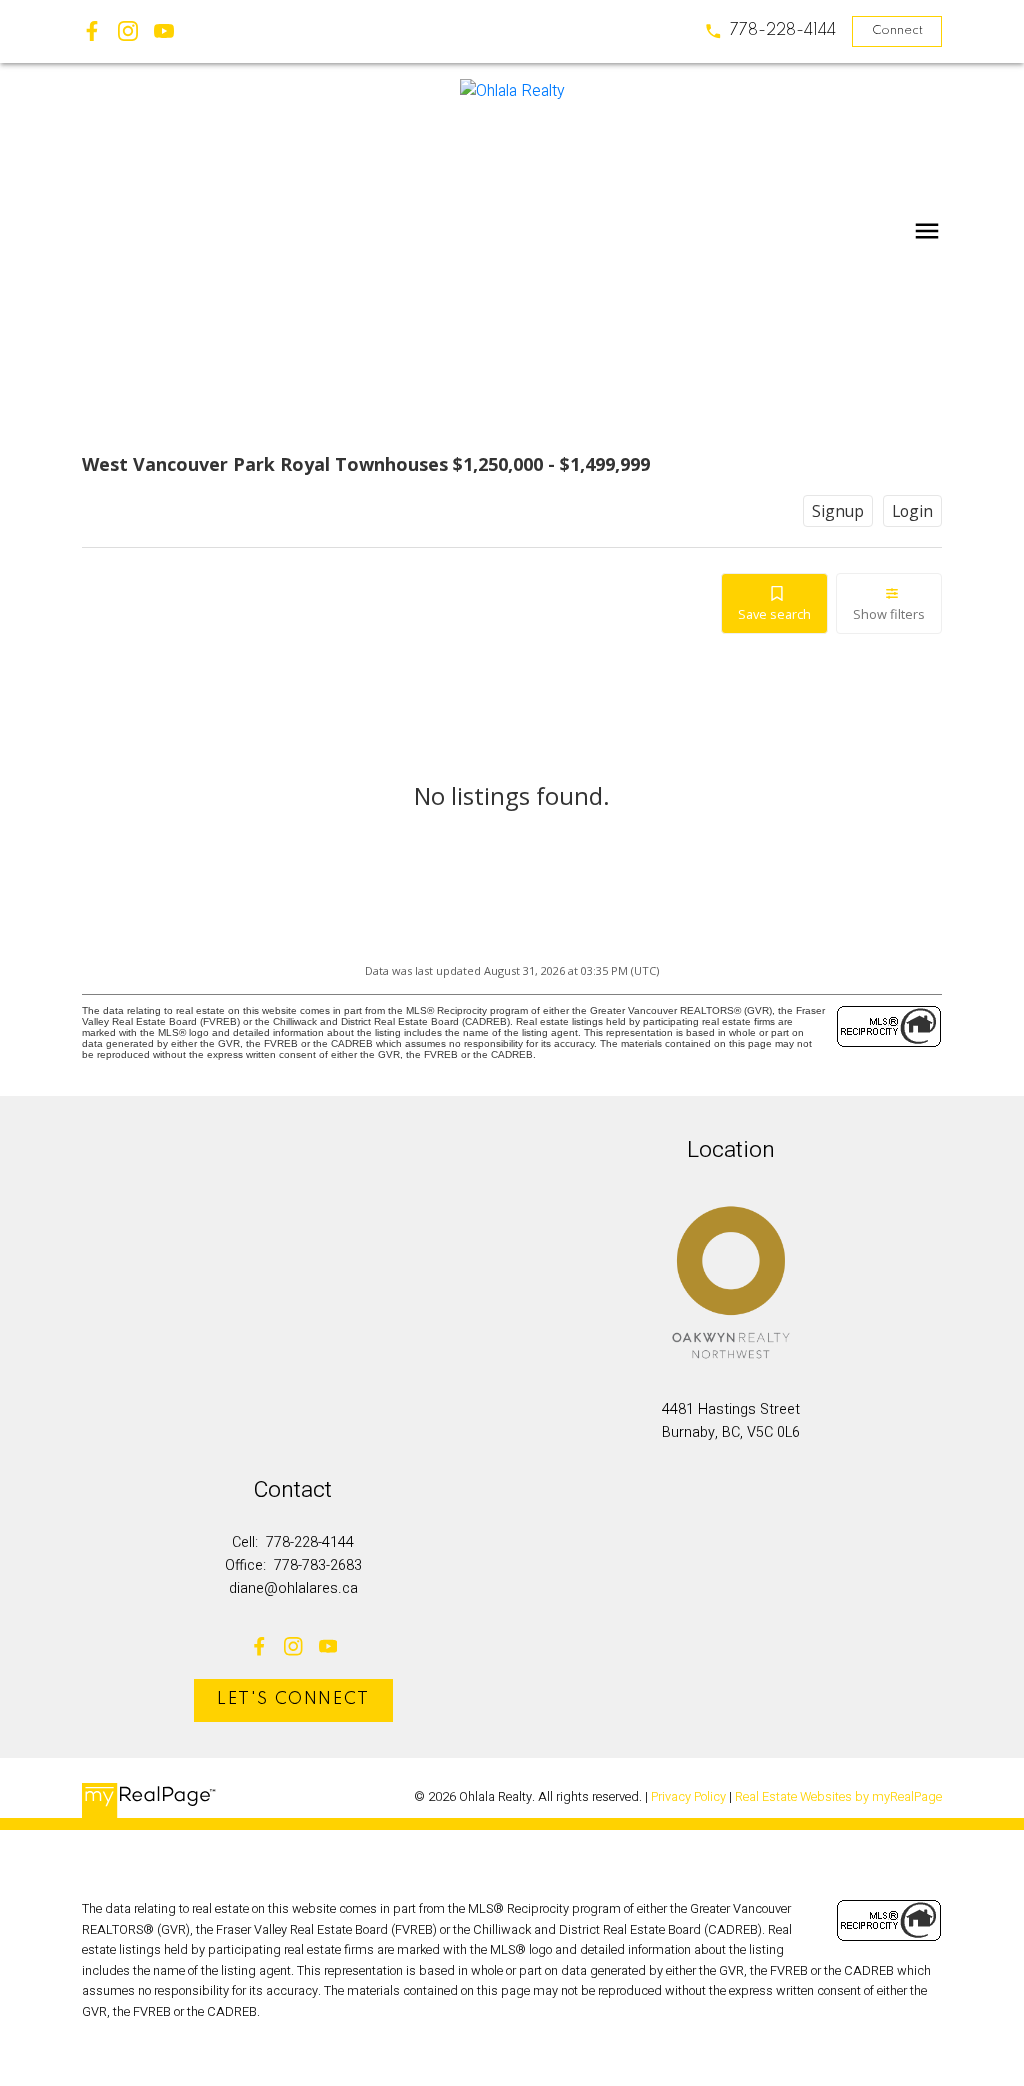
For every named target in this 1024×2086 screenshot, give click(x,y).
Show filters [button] (889, 614)
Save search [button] (774, 614)
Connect (897, 30)
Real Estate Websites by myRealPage (838, 1797)
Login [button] (912, 511)
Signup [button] (838, 511)
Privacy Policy (688, 1797)
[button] (770, 31)
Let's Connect (293, 1699)
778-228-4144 (783, 30)
